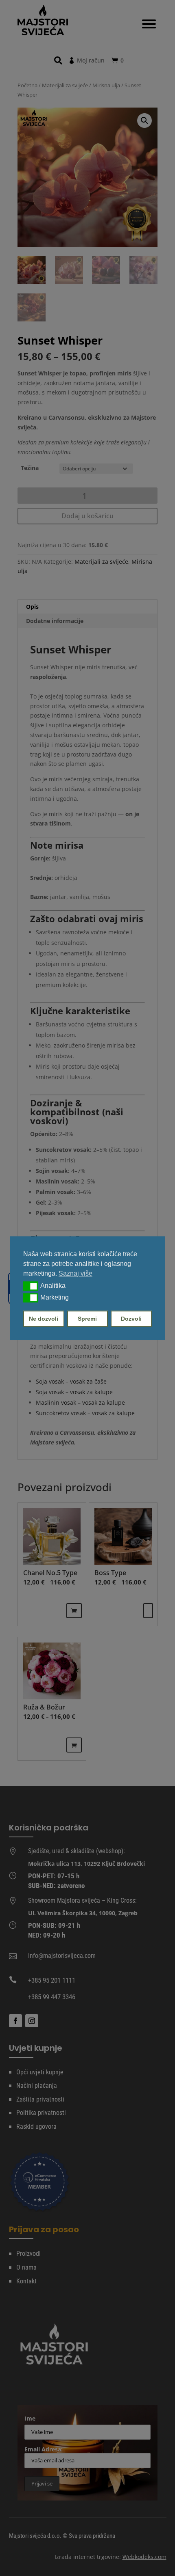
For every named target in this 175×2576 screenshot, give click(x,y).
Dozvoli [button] (131, 1319)
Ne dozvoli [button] (44, 1319)
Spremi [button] (87, 1319)
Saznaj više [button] (75, 1273)
